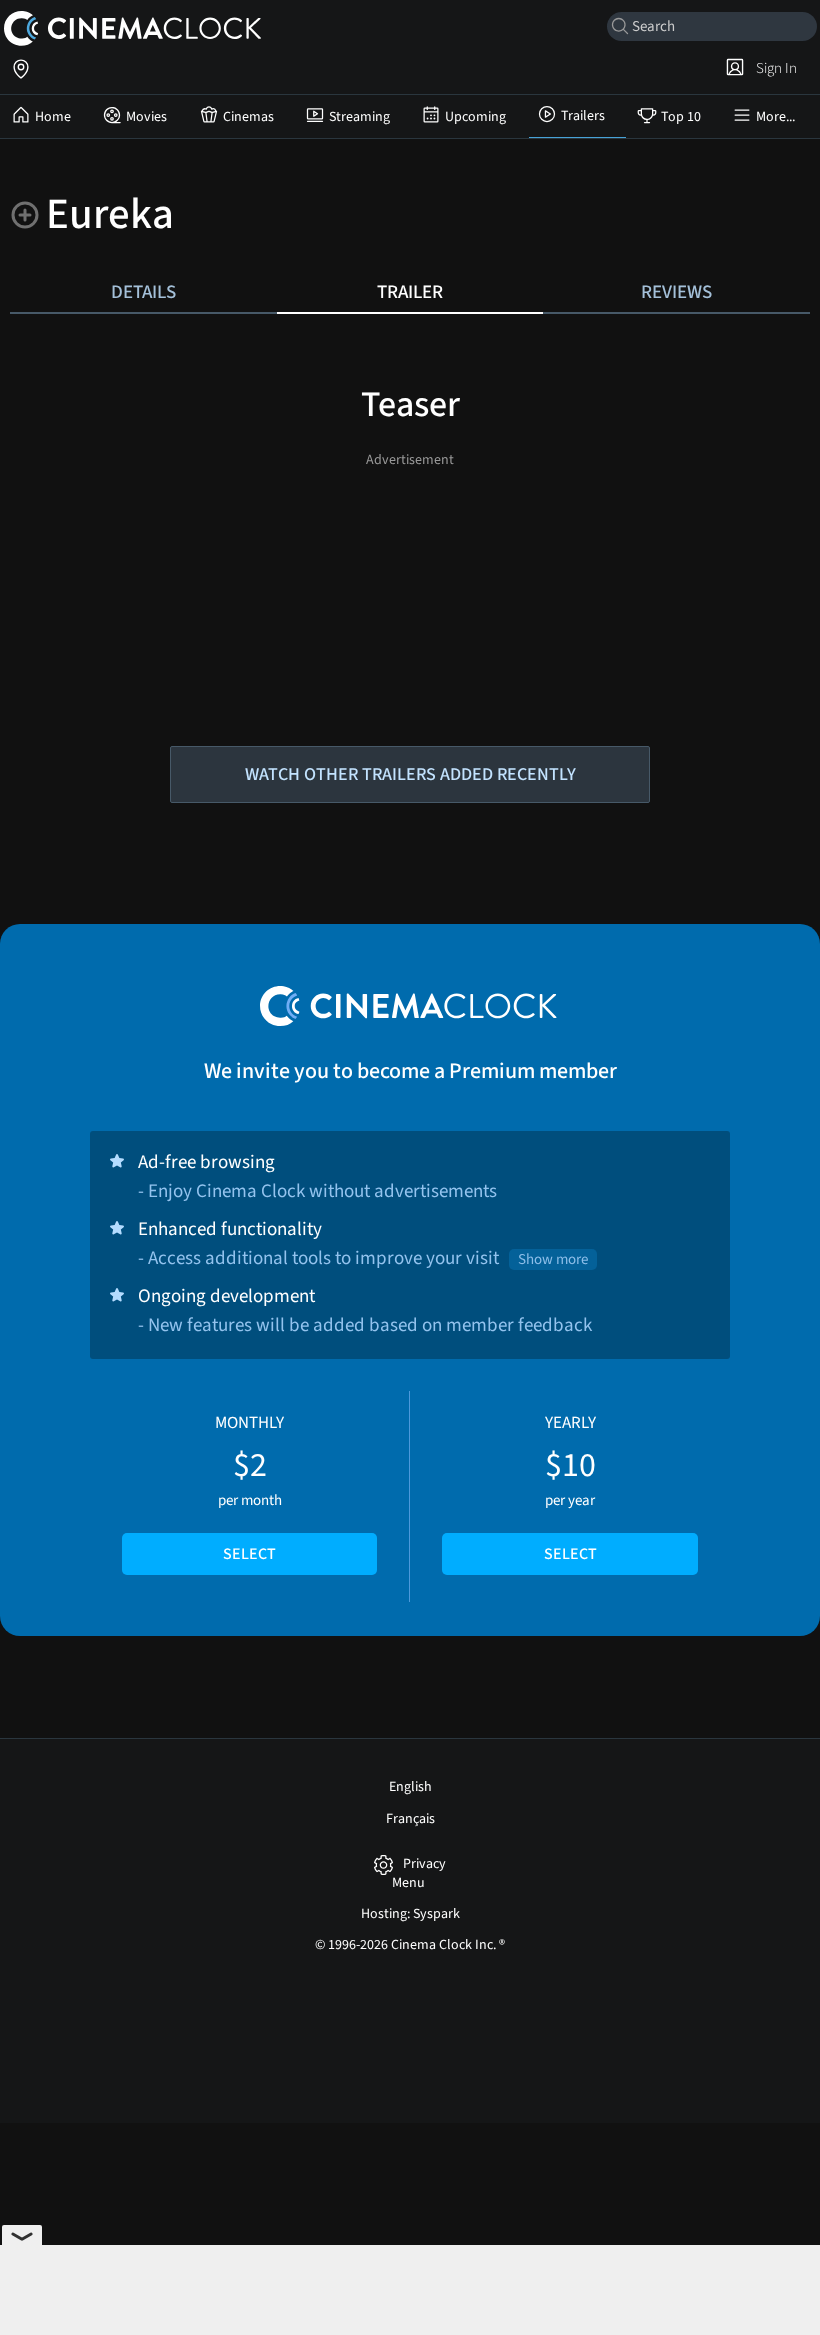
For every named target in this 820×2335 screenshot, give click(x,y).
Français (410, 1819)
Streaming (359, 117)
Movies (146, 117)
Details (143, 292)
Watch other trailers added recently (410, 774)
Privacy (424, 1864)
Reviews (676, 292)
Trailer (410, 292)
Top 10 (681, 117)
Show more (553, 1259)
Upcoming (475, 117)
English (410, 1787)
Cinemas (248, 117)
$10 (570, 1488)
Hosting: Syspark (410, 1914)
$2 (249, 1488)
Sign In (773, 68)
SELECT (249, 1554)
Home (53, 117)
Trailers (583, 116)
